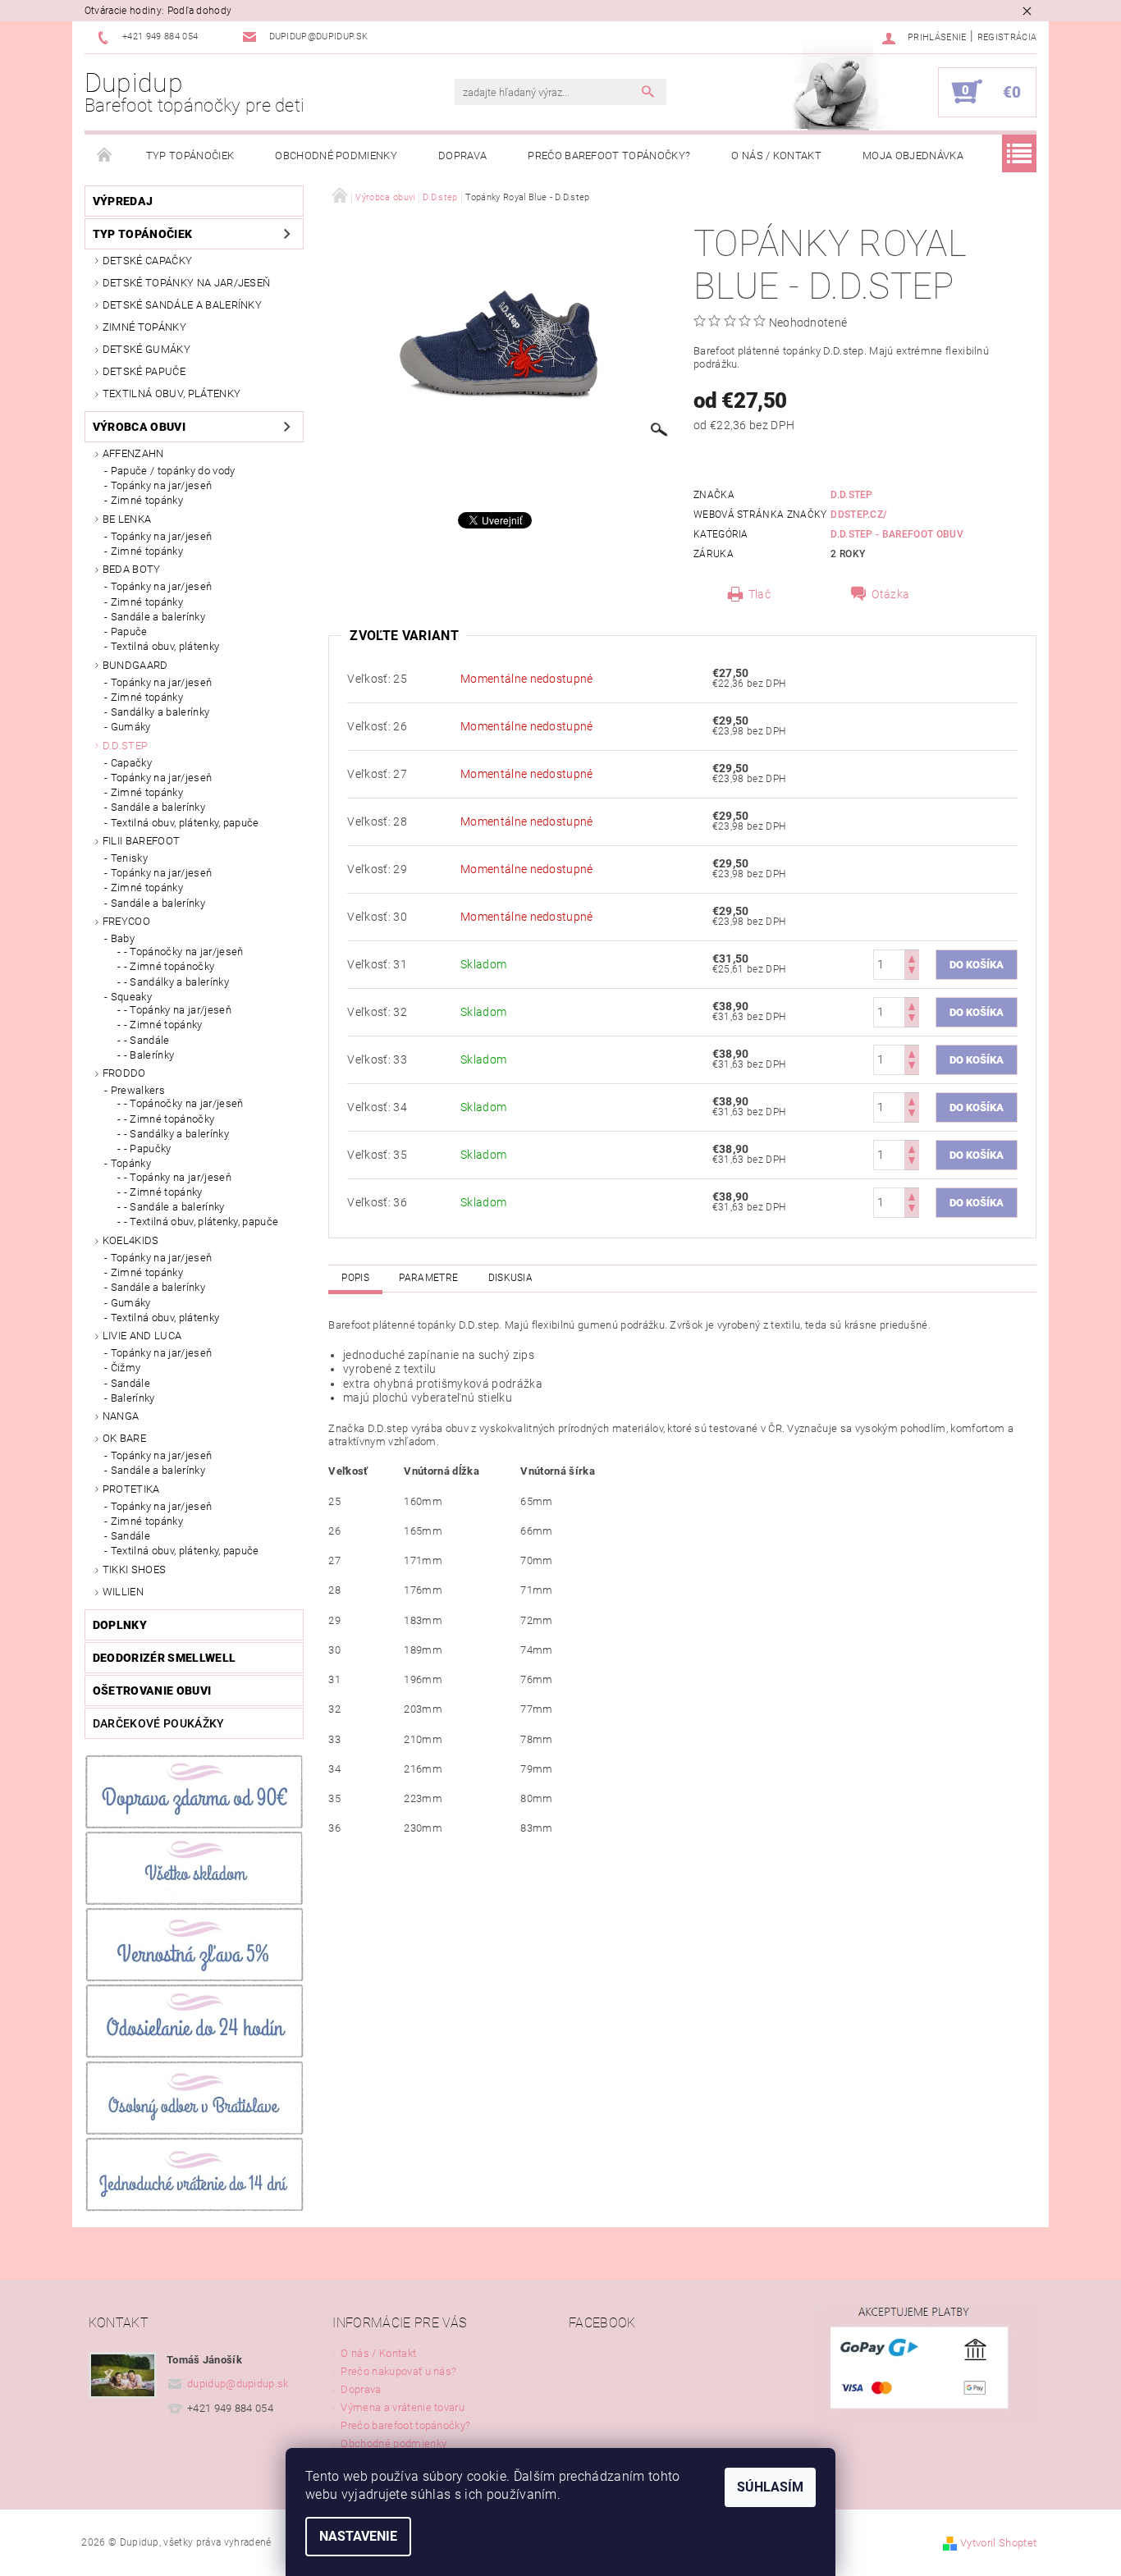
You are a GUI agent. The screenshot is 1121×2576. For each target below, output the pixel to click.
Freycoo (126, 921)
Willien (123, 1592)
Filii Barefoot (141, 841)
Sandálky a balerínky (160, 712)
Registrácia (1007, 37)
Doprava (462, 156)
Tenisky (129, 858)
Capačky (131, 763)
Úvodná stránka (105, 156)
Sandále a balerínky (158, 617)
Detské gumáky (146, 349)
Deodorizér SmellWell (164, 1658)
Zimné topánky (144, 327)
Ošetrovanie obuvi (152, 1691)
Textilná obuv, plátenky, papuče (185, 823)
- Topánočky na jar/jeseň (184, 952)
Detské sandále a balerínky (182, 305)
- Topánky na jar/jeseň (178, 1010)
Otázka (890, 594)
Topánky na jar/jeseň (161, 485)
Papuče (129, 631)
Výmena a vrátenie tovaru (403, 2407)
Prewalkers (138, 1090)
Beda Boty (132, 569)
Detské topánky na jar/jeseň (187, 283)
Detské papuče (144, 371)
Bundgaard (135, 665)
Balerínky (133, 1398)
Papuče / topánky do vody (173, 471)
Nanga (121, 1416)
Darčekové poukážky (159, 1723)
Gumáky (131, 727)
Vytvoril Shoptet (998, 2543)
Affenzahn (133, 453)
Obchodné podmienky (336, 156)
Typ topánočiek (190, 156)
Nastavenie (358, 2536)
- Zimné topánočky (169, 966)
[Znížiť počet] (912, 972)
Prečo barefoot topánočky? (609, 156)
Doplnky (120, 1625)
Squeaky (131, 997)
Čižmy (126, 1368)
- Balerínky (149, 1055)
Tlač (760, 594)
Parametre (428, 1278)
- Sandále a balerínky (174, 1207)
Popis (355, 1278)
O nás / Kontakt (776, 156)
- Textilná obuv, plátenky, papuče (201, 1222)
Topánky (131, 1163)
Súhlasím (770, 2487)
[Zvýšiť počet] (912, 957)
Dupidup (195, 92)
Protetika (131, 1489)
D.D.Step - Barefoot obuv (897, 534)
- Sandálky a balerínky (176, 982)
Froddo (124, 1073)
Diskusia (511, 1278)
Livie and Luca (142, 1336)
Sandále (130, 1383)
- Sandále (147, 1040)
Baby (123, 938)
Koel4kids (131, 1240)
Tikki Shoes (135, 1569)
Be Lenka (127, 519)
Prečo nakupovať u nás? (398, 2371)
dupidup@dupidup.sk (238, 2384)
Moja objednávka (913, 156)
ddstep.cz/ (859, 515)
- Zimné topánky (163, 1025)
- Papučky (148, 1148)
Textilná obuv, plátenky (172, 393)
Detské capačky (147, 261)
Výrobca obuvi (139, 427)
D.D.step (126, 746)
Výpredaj (123, 201)
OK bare (124, 1438)
